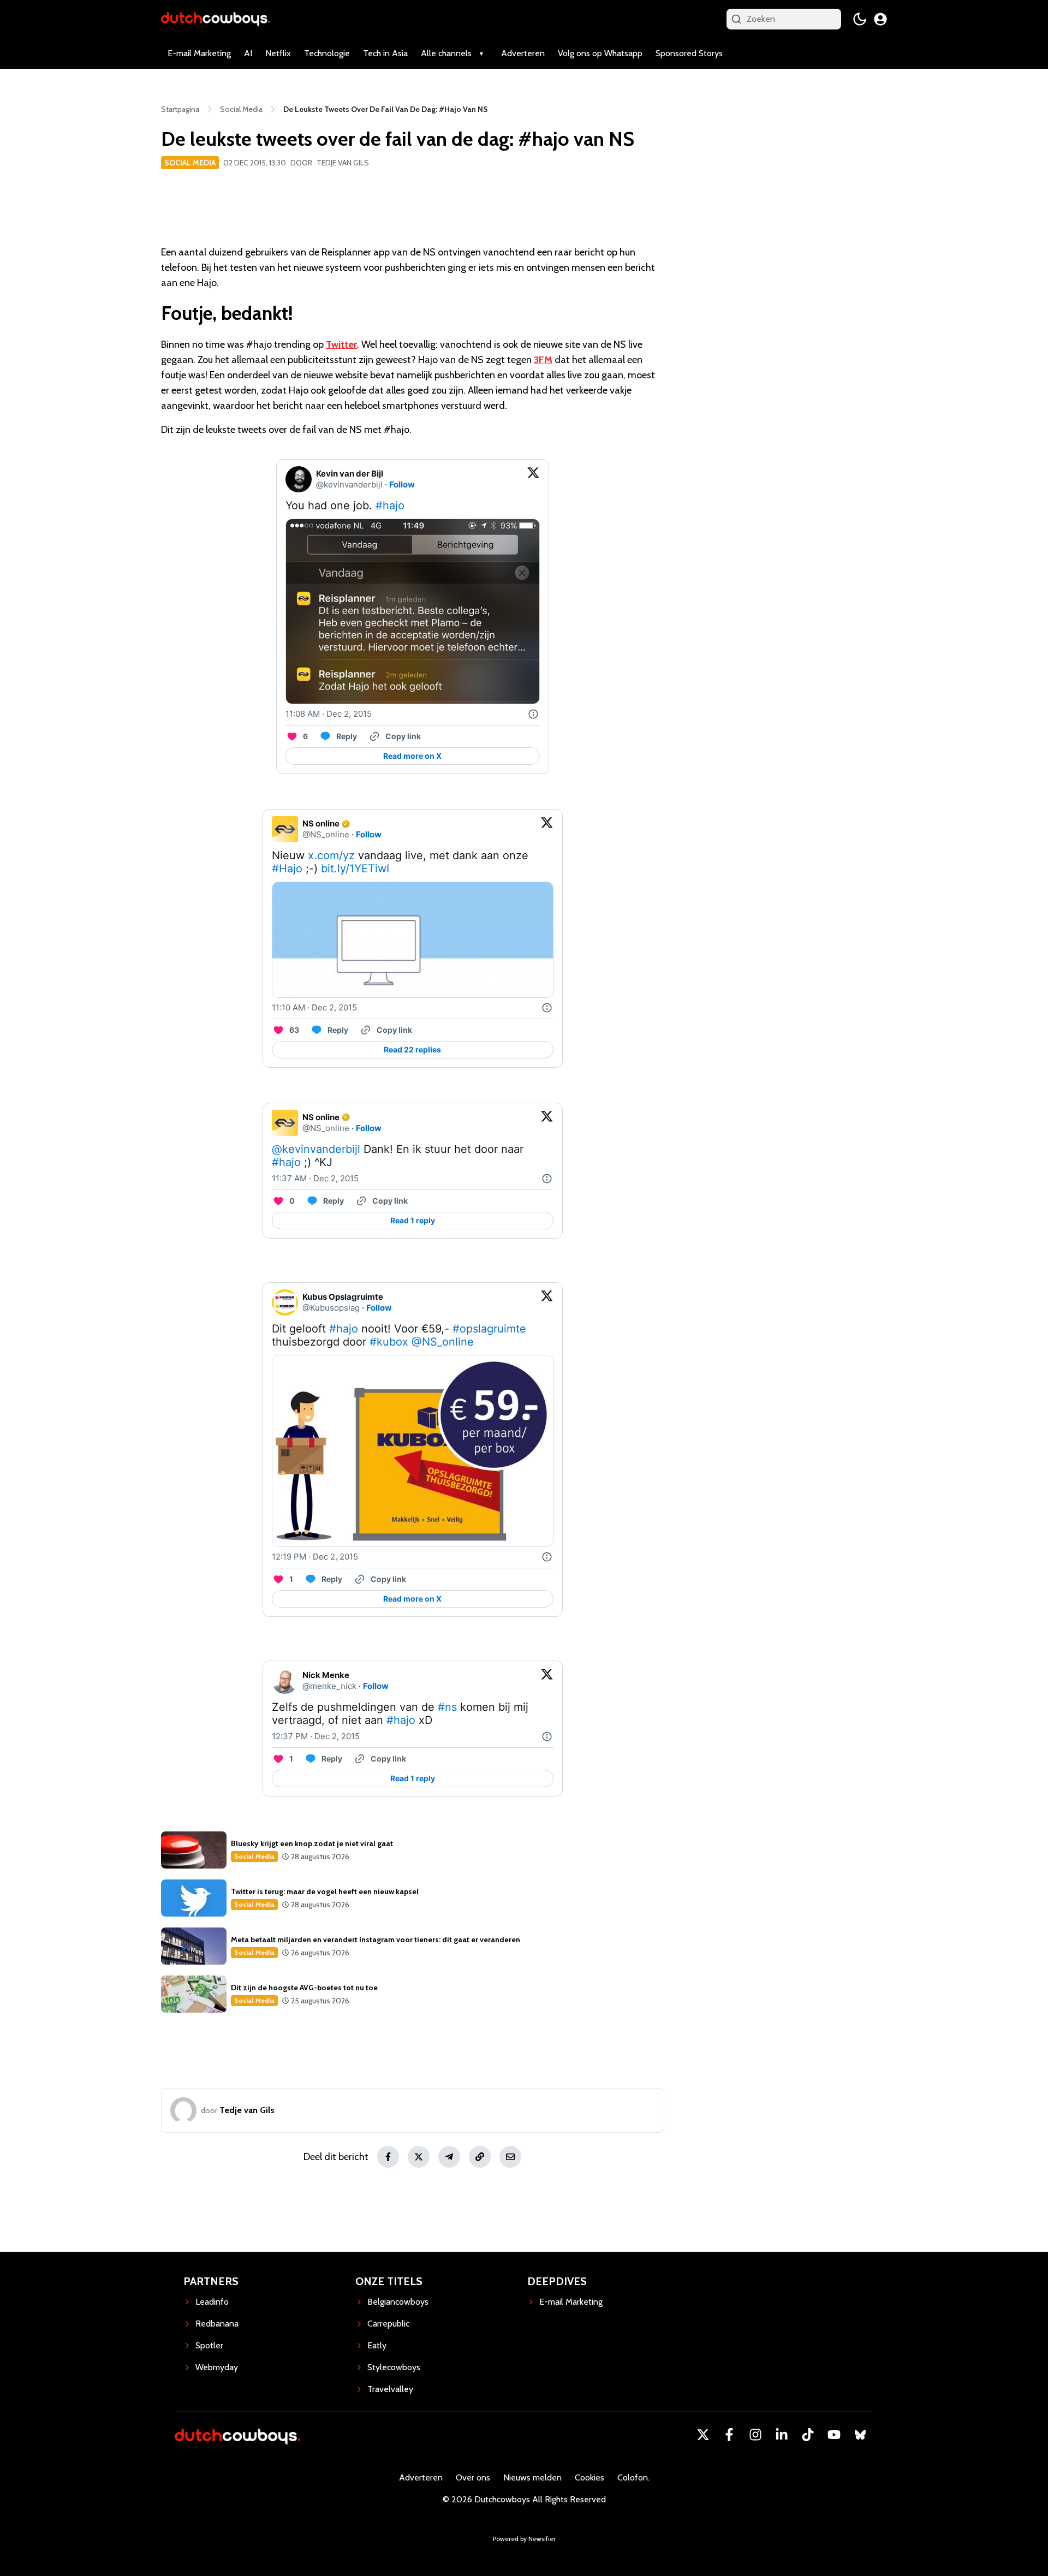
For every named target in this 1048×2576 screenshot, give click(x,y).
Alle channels (446, 53)
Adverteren (523, 53)
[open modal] (880, 19)
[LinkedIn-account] (782, 2435)
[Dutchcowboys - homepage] (216, 19)
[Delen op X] (419, 2157)
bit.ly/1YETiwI (355, 868)
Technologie (327, 53)
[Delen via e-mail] (510, 2157)
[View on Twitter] (533, 479)
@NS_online (443, 1342)
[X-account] (703, 2435)
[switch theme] (860, 19)
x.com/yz (331, 855)
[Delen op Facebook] (388, 2157)
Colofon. (633, 2477)
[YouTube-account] (834, 2435)
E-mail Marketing (199, 53)
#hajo (390, 505)
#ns (447, 1707)
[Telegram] (449, 2157)
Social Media (190, 163)
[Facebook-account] (729, 2435)
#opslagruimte (489, 1329)
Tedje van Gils (343, 163)
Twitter (341, 344)
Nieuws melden (532, 2477)
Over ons (473, 2477)
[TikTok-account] (808, 2435)
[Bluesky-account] (860, 2435)
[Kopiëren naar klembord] (480, 2157)
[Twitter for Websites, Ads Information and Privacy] (533, 714)
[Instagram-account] (755, 2435)
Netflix (278, 53)
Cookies (589, 2477)
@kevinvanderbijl (316, 1149)
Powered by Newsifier (524, 2539)
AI (248, 53)
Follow (402, 484)
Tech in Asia (385, 53)
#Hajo (287, 868)
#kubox (389, 1342)
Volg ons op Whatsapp (600, 53)
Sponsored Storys (689, 53)
